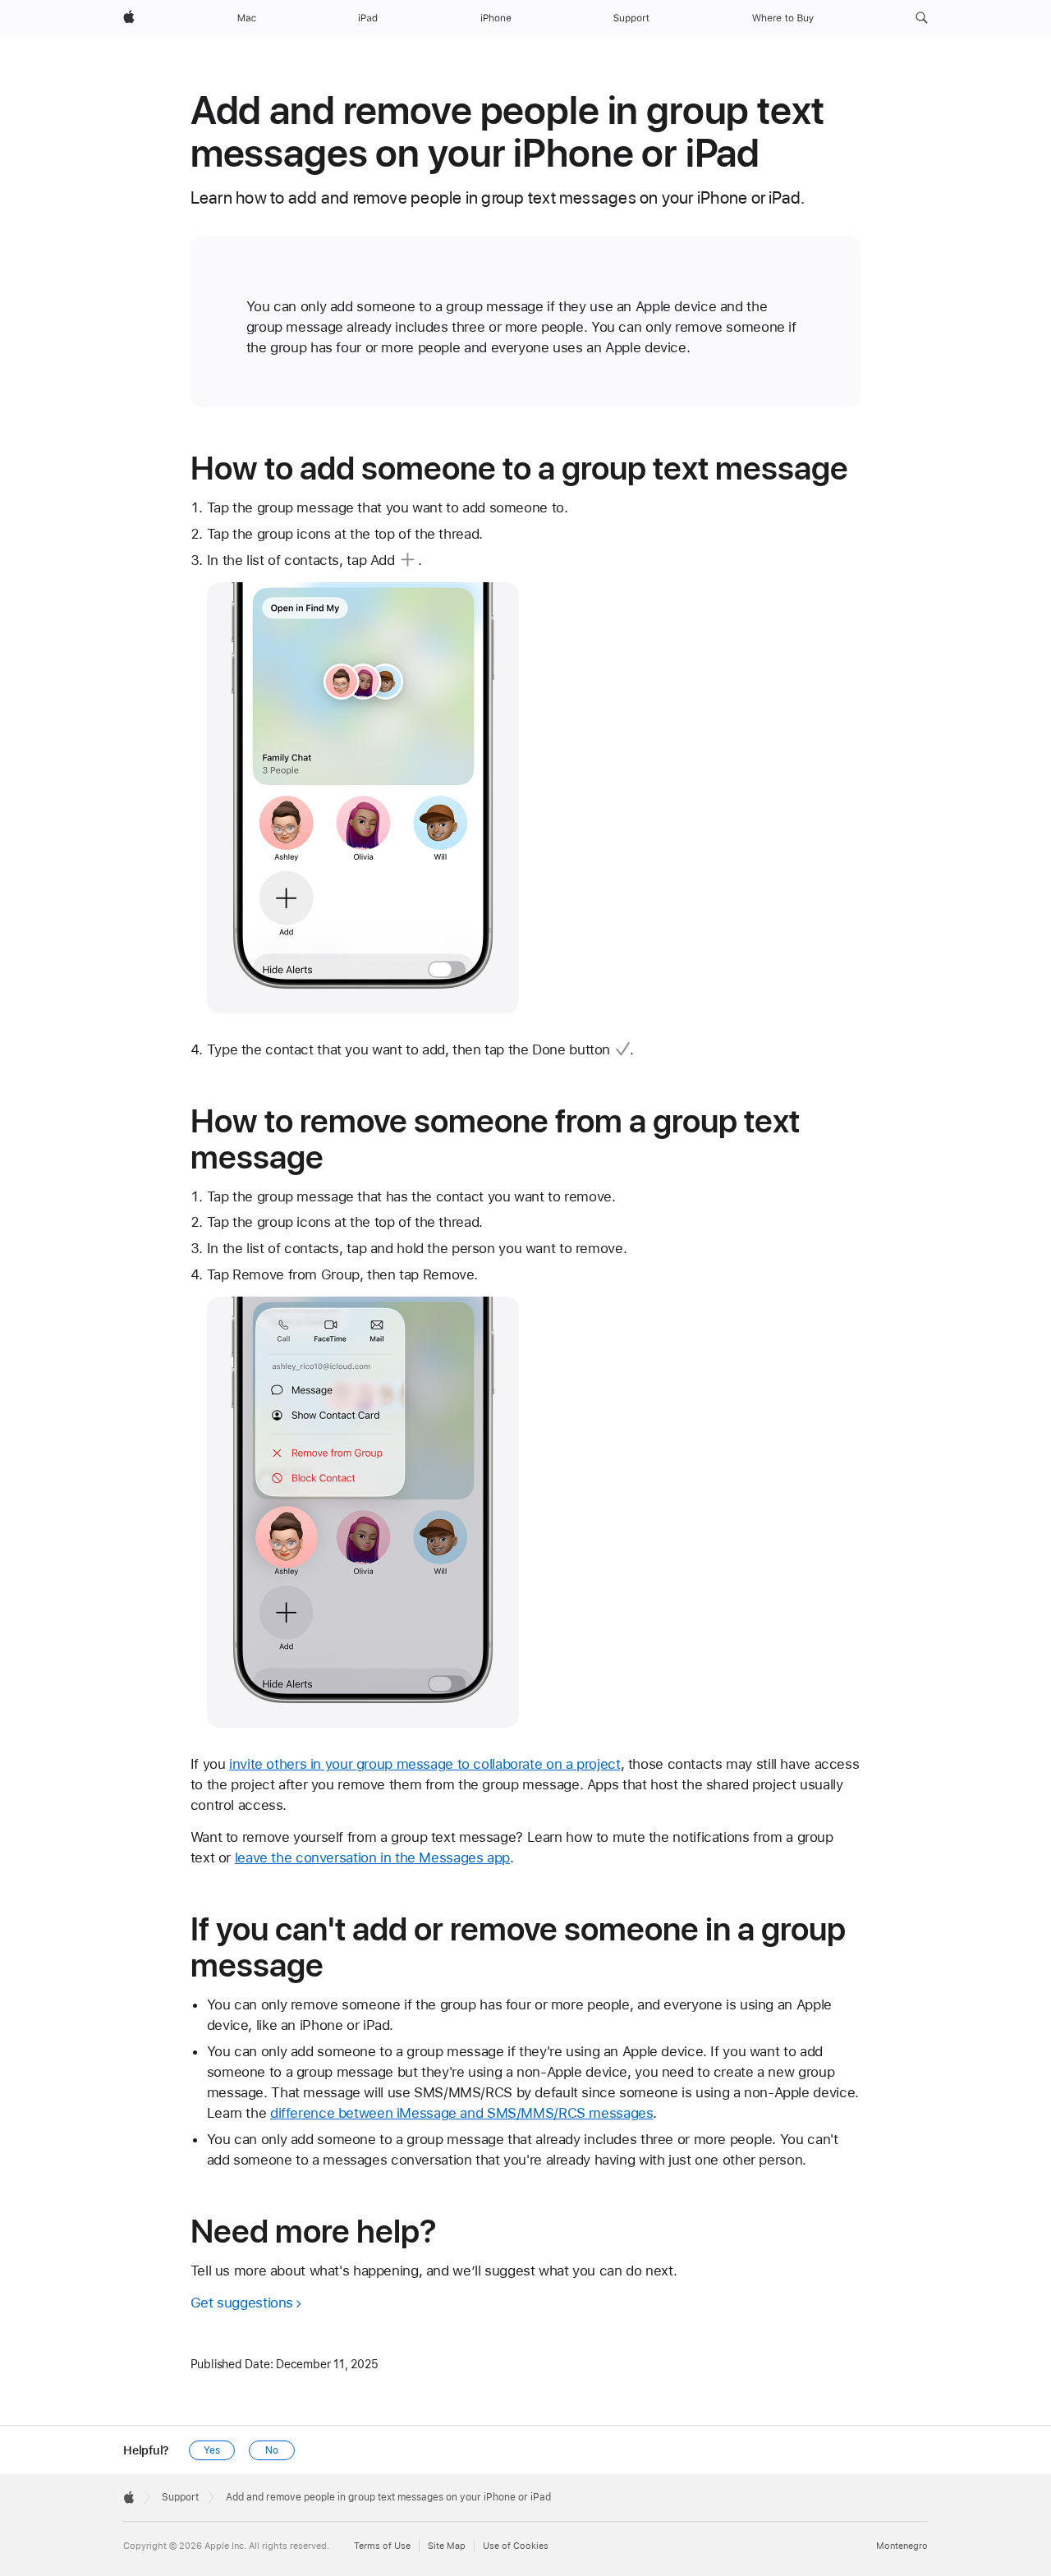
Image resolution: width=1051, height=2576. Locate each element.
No (272, 2450)
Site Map (447, 2546)
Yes (212, 2450)
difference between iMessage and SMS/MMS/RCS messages (462, 2113)
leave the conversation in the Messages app (372, 1857)
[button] (922, 18)
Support (180, 2497)
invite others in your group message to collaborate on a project (425, 1764)
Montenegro (902, 2546)
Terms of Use (382, 2546)
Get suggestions (242, 2303)
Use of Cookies (516, 2546)
